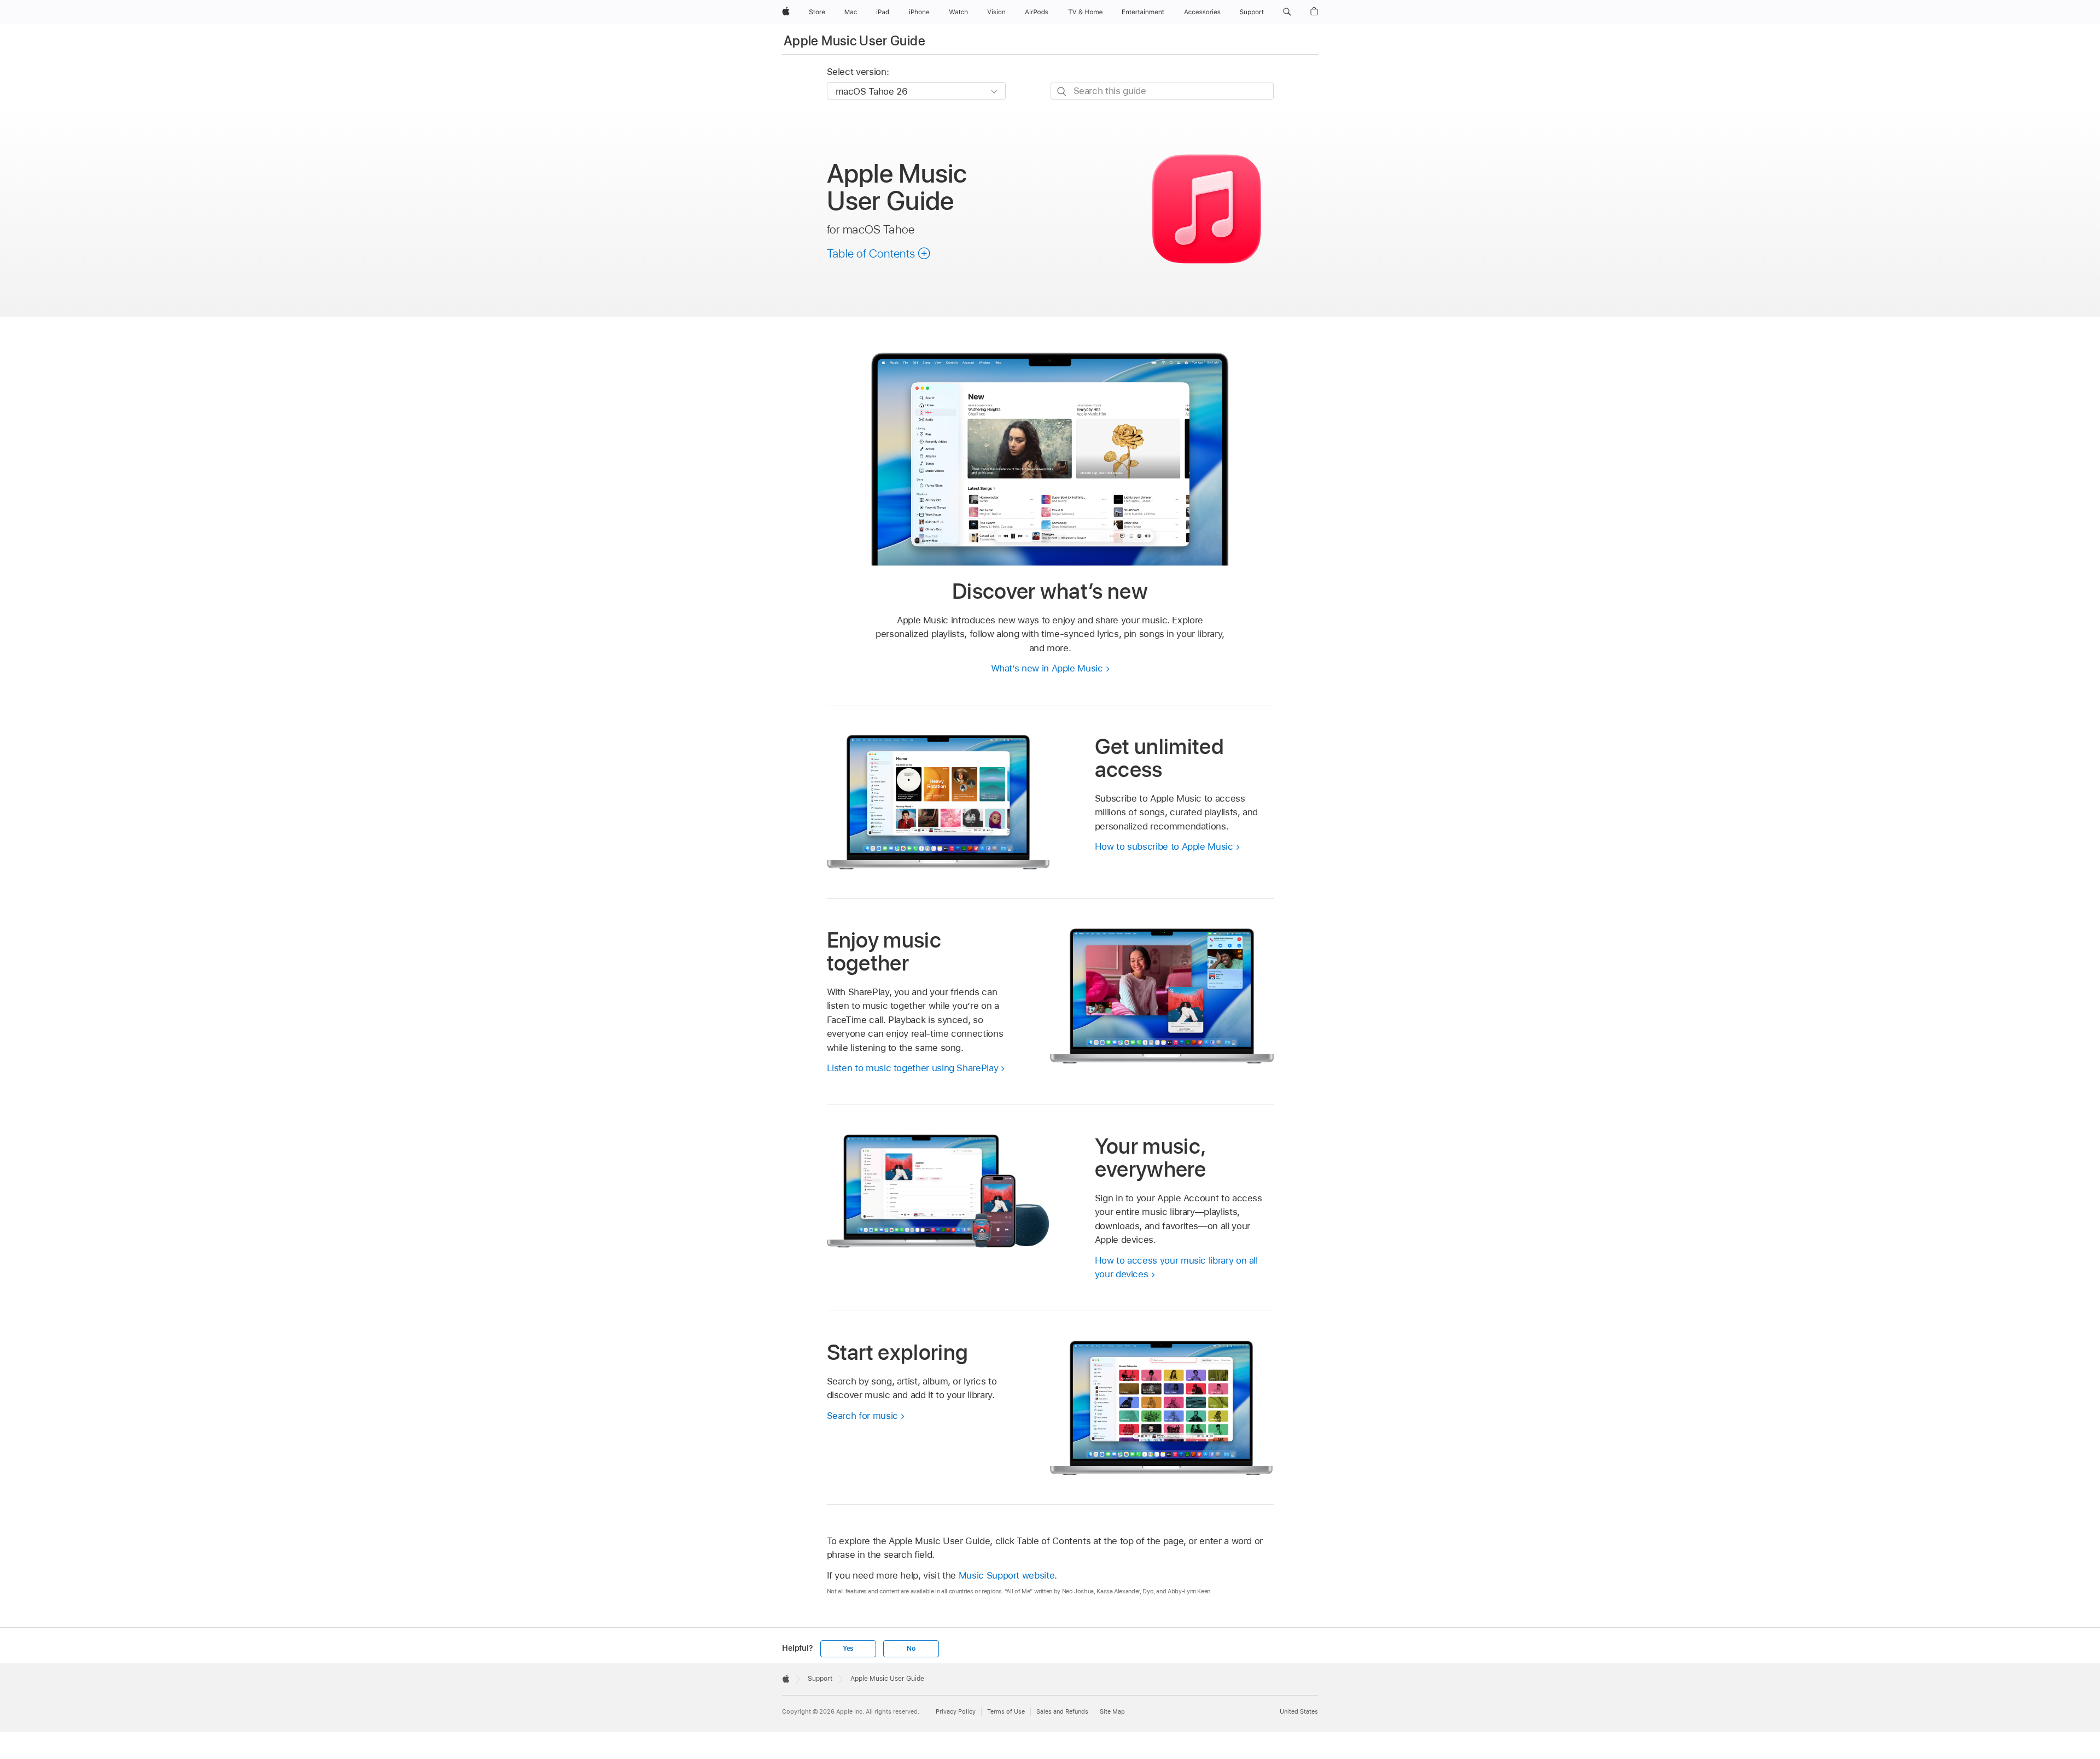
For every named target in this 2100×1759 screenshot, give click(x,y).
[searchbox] (1162, 91)
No (911, 1649)
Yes (848, 1649)
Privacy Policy (956, 1711)
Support (820, 1679)
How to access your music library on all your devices (1176, 1267)
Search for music (862, 1416)
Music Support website (1007, 1575)
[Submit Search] (1062, 92)
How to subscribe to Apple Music (1164, 846)
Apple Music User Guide (854, 41)
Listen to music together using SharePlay (913, 1068)
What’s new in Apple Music (1047, 668)
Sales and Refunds (1062, 1711)
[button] (1287, 12)
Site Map (1112, 1711)
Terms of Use (1006, 1711)
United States (1299, 1711)
